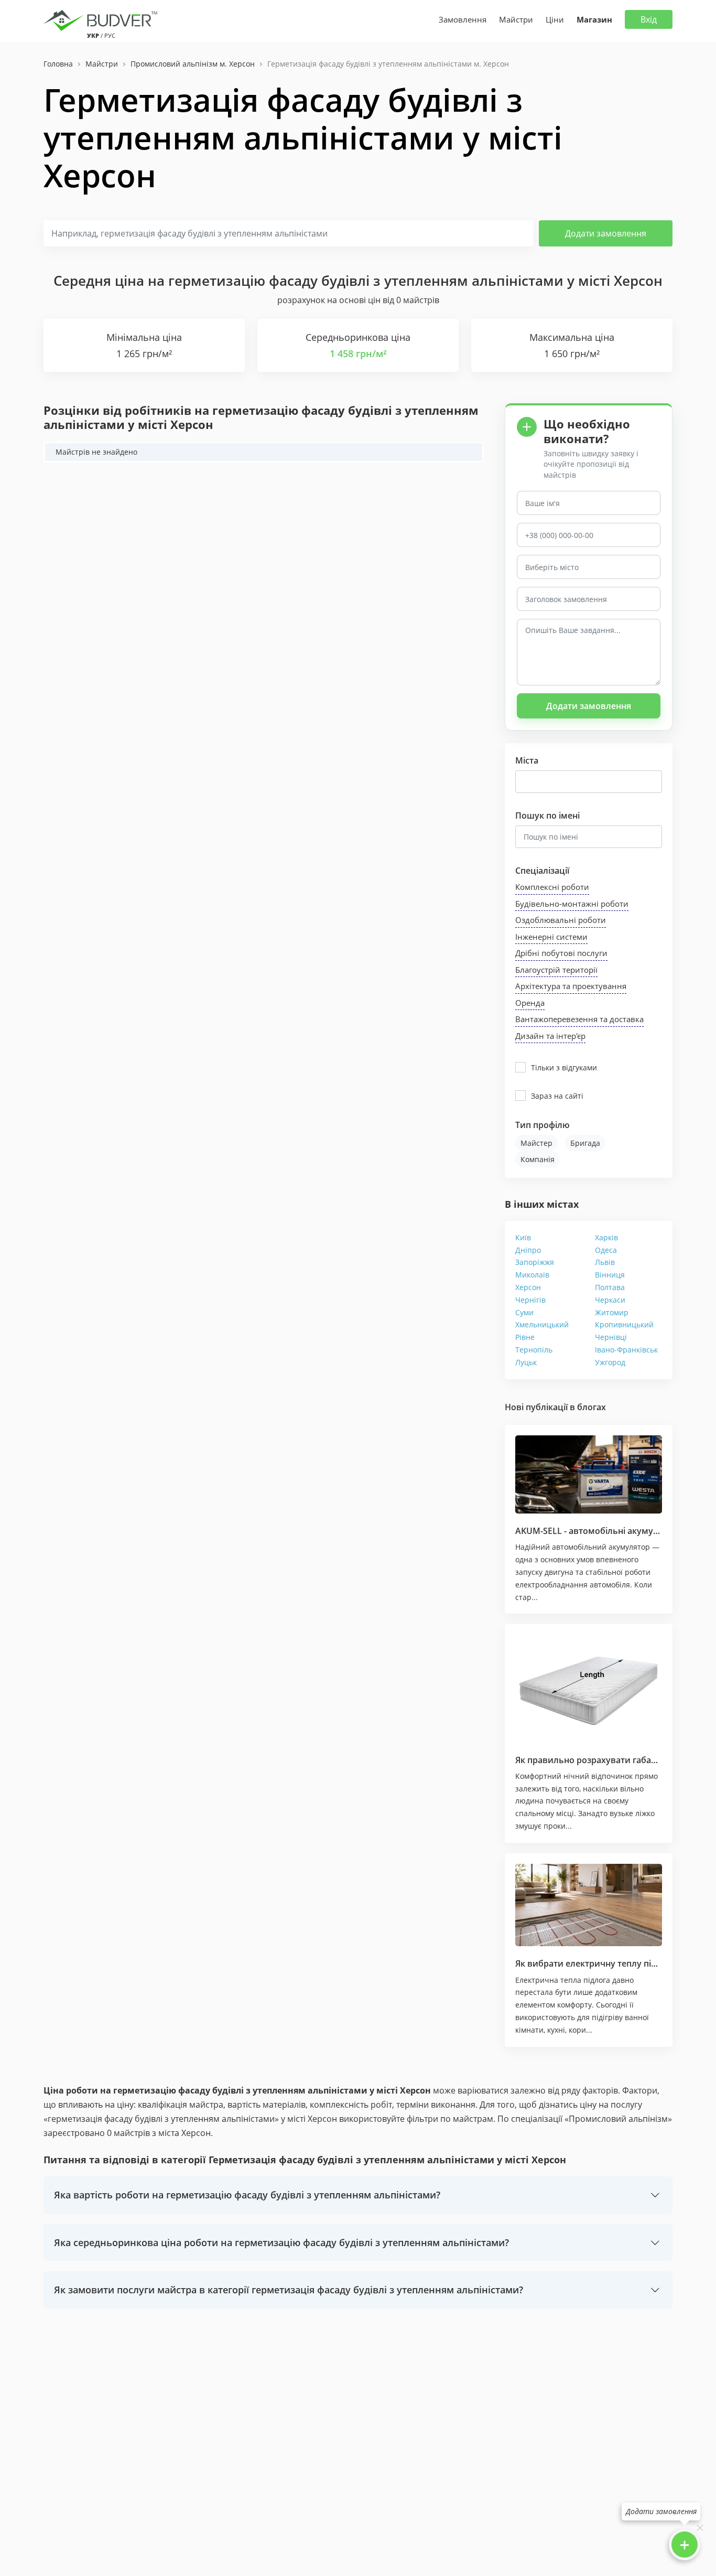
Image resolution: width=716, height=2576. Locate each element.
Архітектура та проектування (571, 986)
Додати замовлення (606, 233)
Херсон (528, 1287)
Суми (524, 1312)
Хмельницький (542, 1324)
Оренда (530, 1003)
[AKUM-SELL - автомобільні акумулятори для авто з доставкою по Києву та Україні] (589, 1474)
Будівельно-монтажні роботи (572, 904)
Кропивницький (624, 1324)
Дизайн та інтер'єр (550, 1036)
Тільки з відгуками (564, 1067)
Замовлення (463, 19)
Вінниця (610, 1275)
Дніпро (528, 1250)
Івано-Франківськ (626, 1350)
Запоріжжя (535, 1262)
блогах (592, 1407)
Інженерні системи (551, 937)
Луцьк (526, 1362)
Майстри (516, 19)
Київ (523, 1237)
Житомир (612, 1312)
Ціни (555, 19)
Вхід (649, 19)
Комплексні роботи (552, 887)
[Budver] (102, 19)
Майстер (536, 1143)
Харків (606, 1237)
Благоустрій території (556, 970)
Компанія (538, 1159)
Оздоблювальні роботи (561, 920)
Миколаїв (532, 1275)
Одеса (606, 1250)
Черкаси (610, 1300)
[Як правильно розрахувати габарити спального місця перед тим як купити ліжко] (589, 1688)
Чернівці (611, 1337)
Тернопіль (534, 1350)
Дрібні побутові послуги (561, 953)
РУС (110, 35)
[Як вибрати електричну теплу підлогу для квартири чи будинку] (589, 1905)
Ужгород (610, 1362)
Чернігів (530, 1300)
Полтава (610, 1287)
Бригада (585, 1143)
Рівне (525, 1337)
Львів (605, 1262)
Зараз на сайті (557, 1096)
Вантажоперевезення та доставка (579, 1019)
